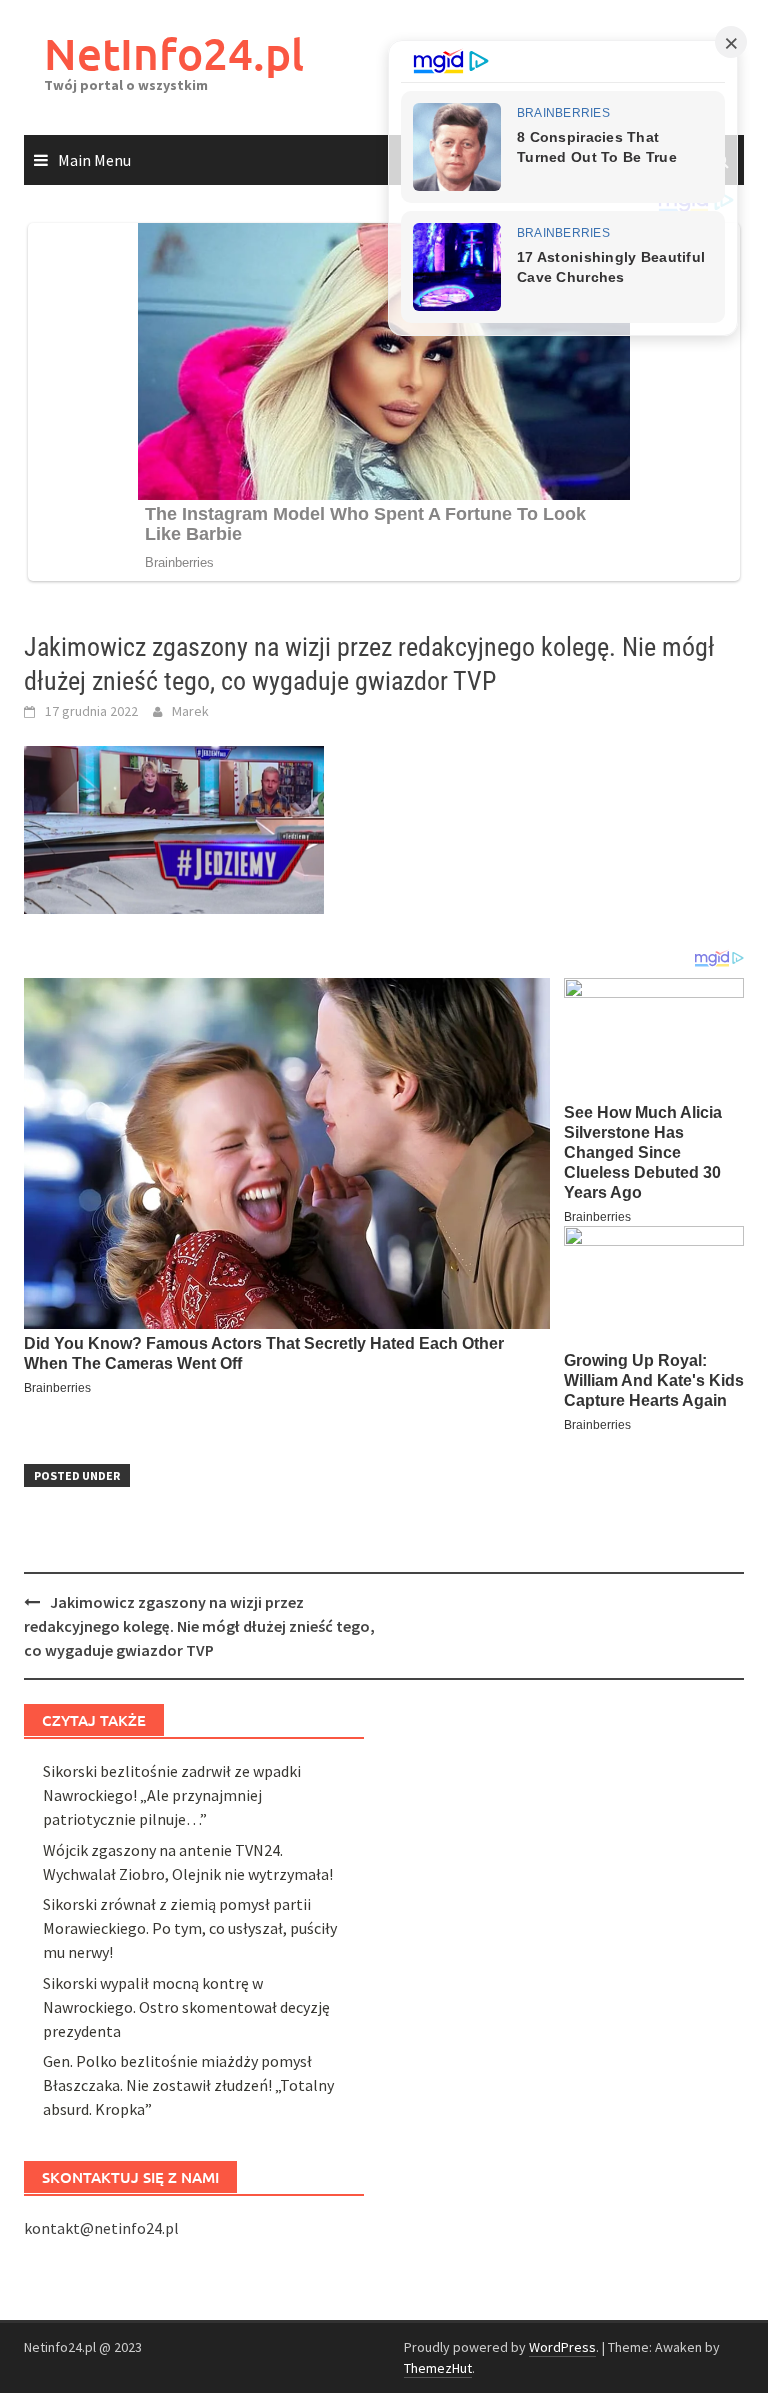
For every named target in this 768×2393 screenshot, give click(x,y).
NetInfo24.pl (174, 53)
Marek (190, 711)
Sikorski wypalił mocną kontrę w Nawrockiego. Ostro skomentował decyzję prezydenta (186, 2007)
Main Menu (94, 160)
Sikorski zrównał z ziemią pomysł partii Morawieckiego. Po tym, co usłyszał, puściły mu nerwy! (190, 1928)
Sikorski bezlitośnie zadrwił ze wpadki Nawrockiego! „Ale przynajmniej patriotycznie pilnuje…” (172, 1795)
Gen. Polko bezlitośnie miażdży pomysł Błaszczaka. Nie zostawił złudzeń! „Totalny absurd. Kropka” (188, 2085)
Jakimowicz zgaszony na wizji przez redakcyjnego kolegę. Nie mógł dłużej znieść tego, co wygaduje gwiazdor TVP (199, 1626)
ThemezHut (438, 2368)
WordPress (562, 2347)
